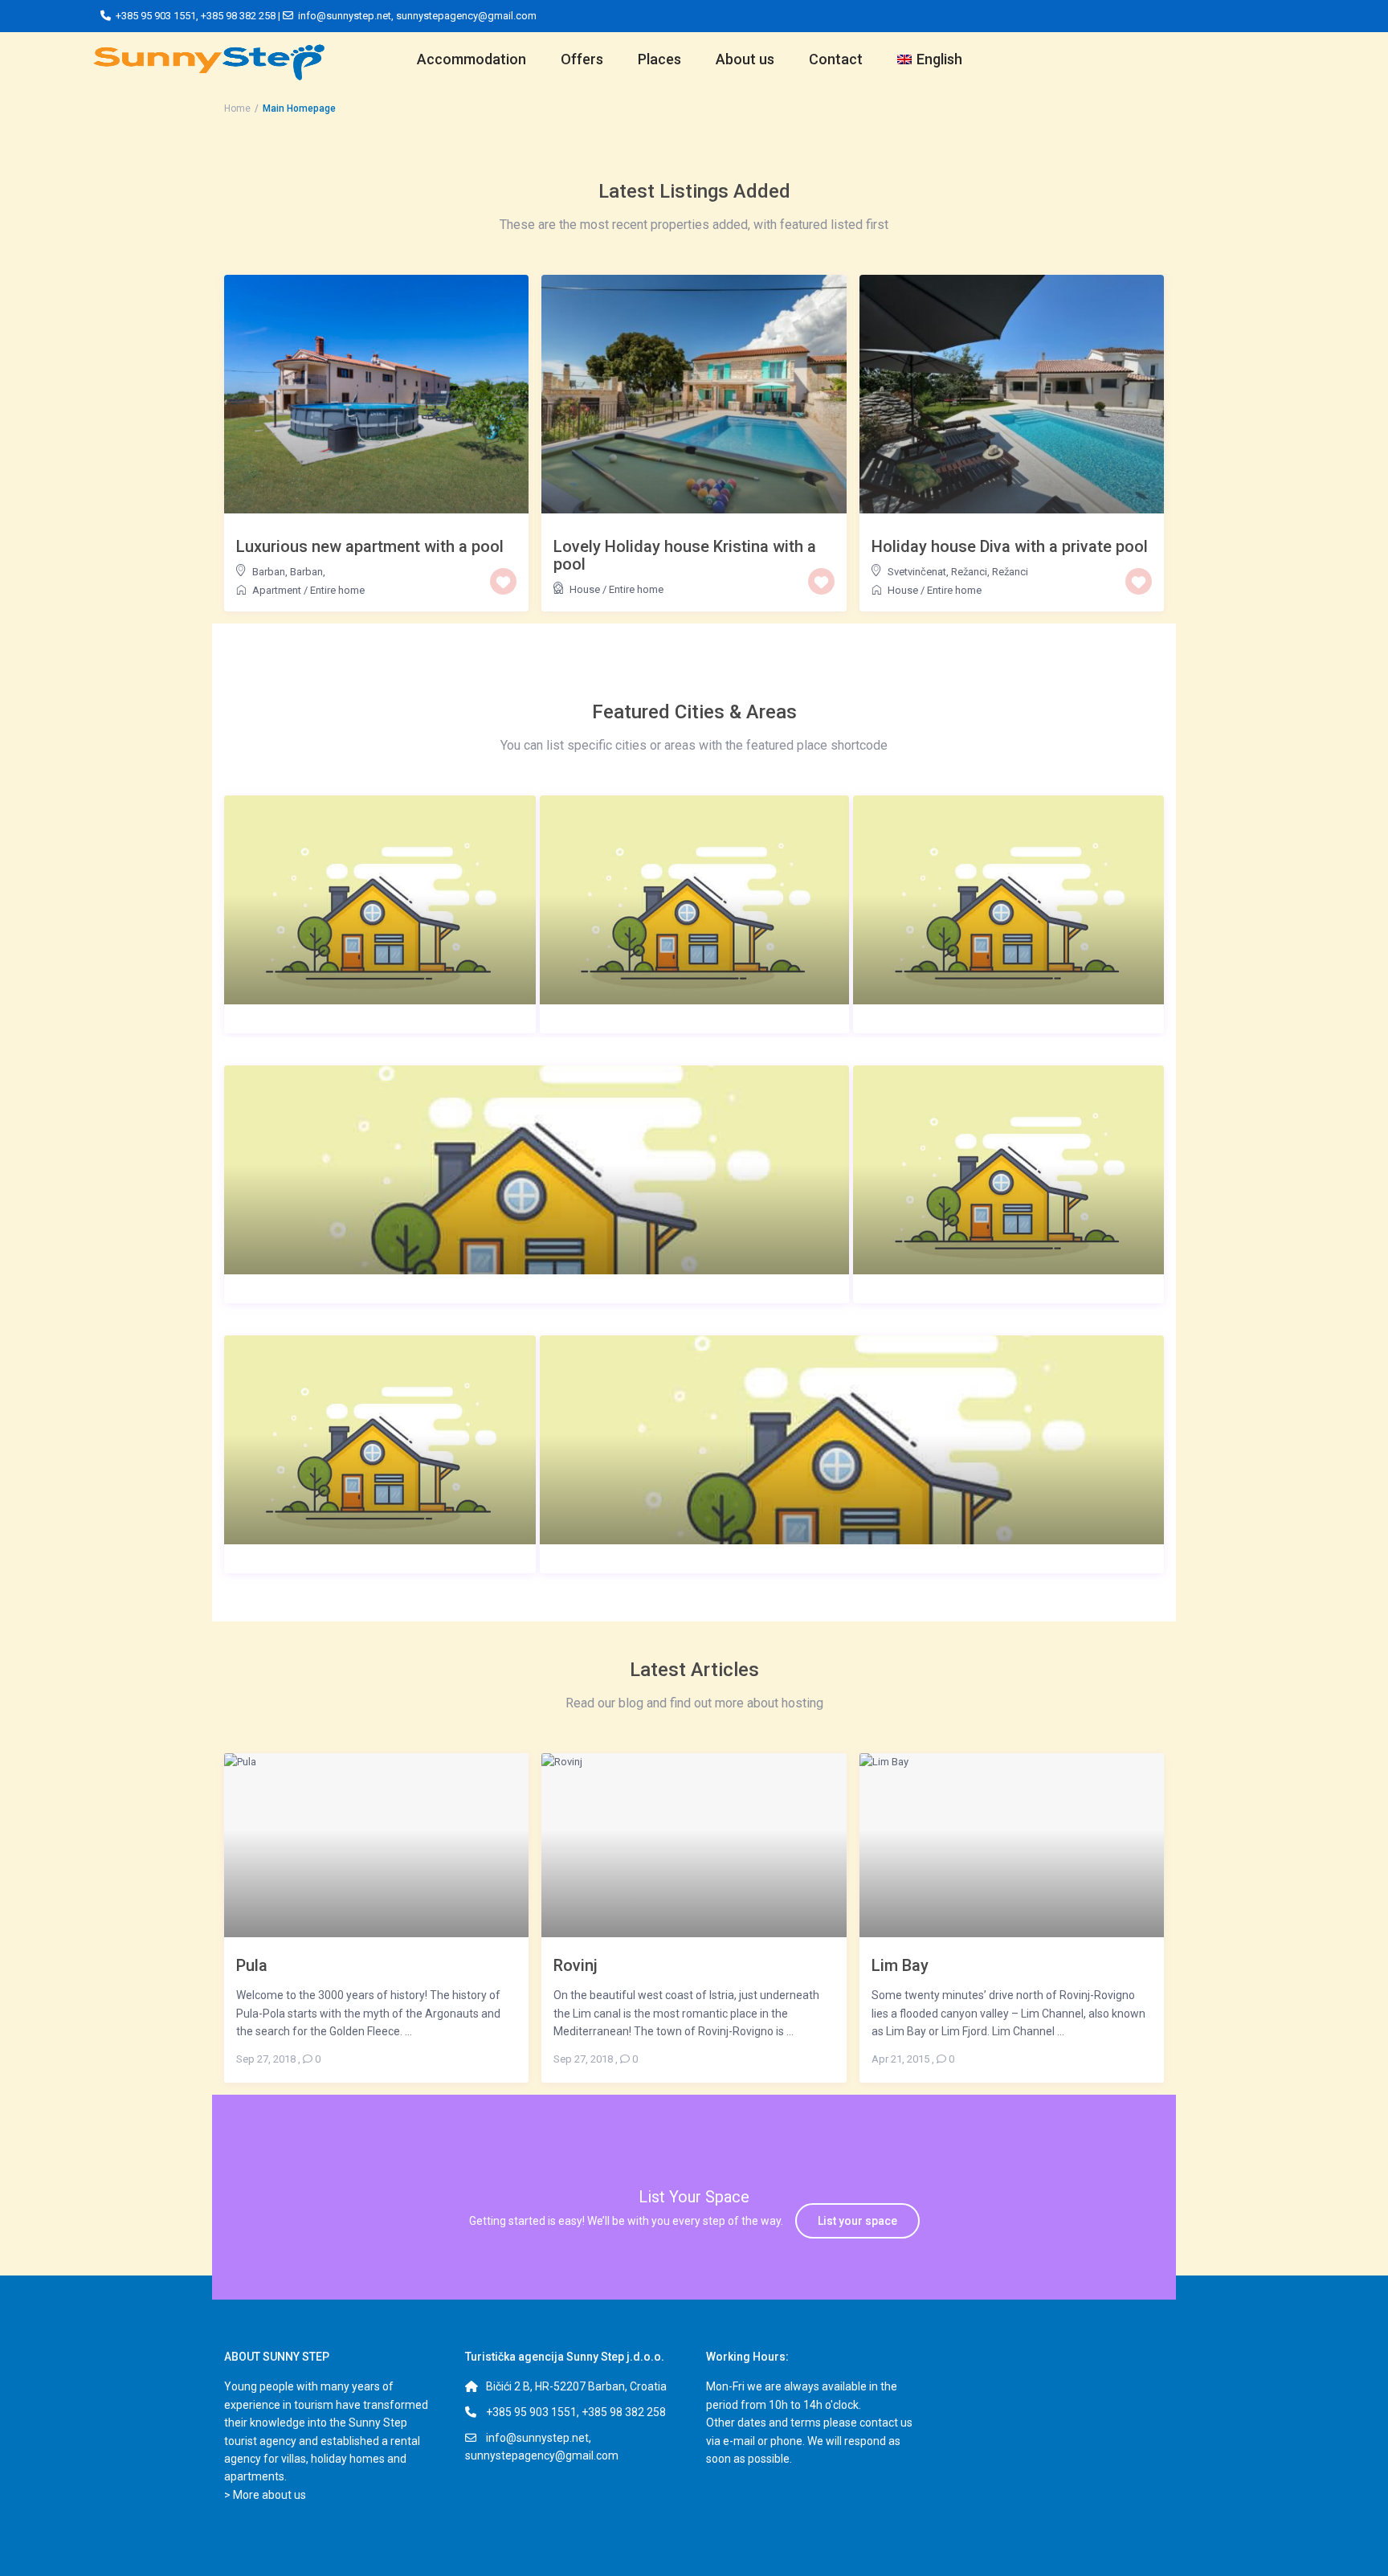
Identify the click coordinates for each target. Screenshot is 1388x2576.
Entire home (337, 590)
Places (659, 59)
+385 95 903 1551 (156, 16)
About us (745, 59)
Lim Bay (900, 1965)
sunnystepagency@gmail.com (466, 16)
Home (237, 108)
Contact (836, 59)
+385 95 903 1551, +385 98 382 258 (576, 2412)
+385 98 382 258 (238, 16)
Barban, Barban (288, 572)
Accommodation (472, 59)
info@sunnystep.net (345, 16)
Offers (582, 59)
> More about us (265, 2495)
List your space (857, 2221)
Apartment (277, 590)
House (585, 589)
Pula (252, 1965)
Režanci (1010, 572)
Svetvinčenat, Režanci (937, 572)
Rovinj (576, 1965)
